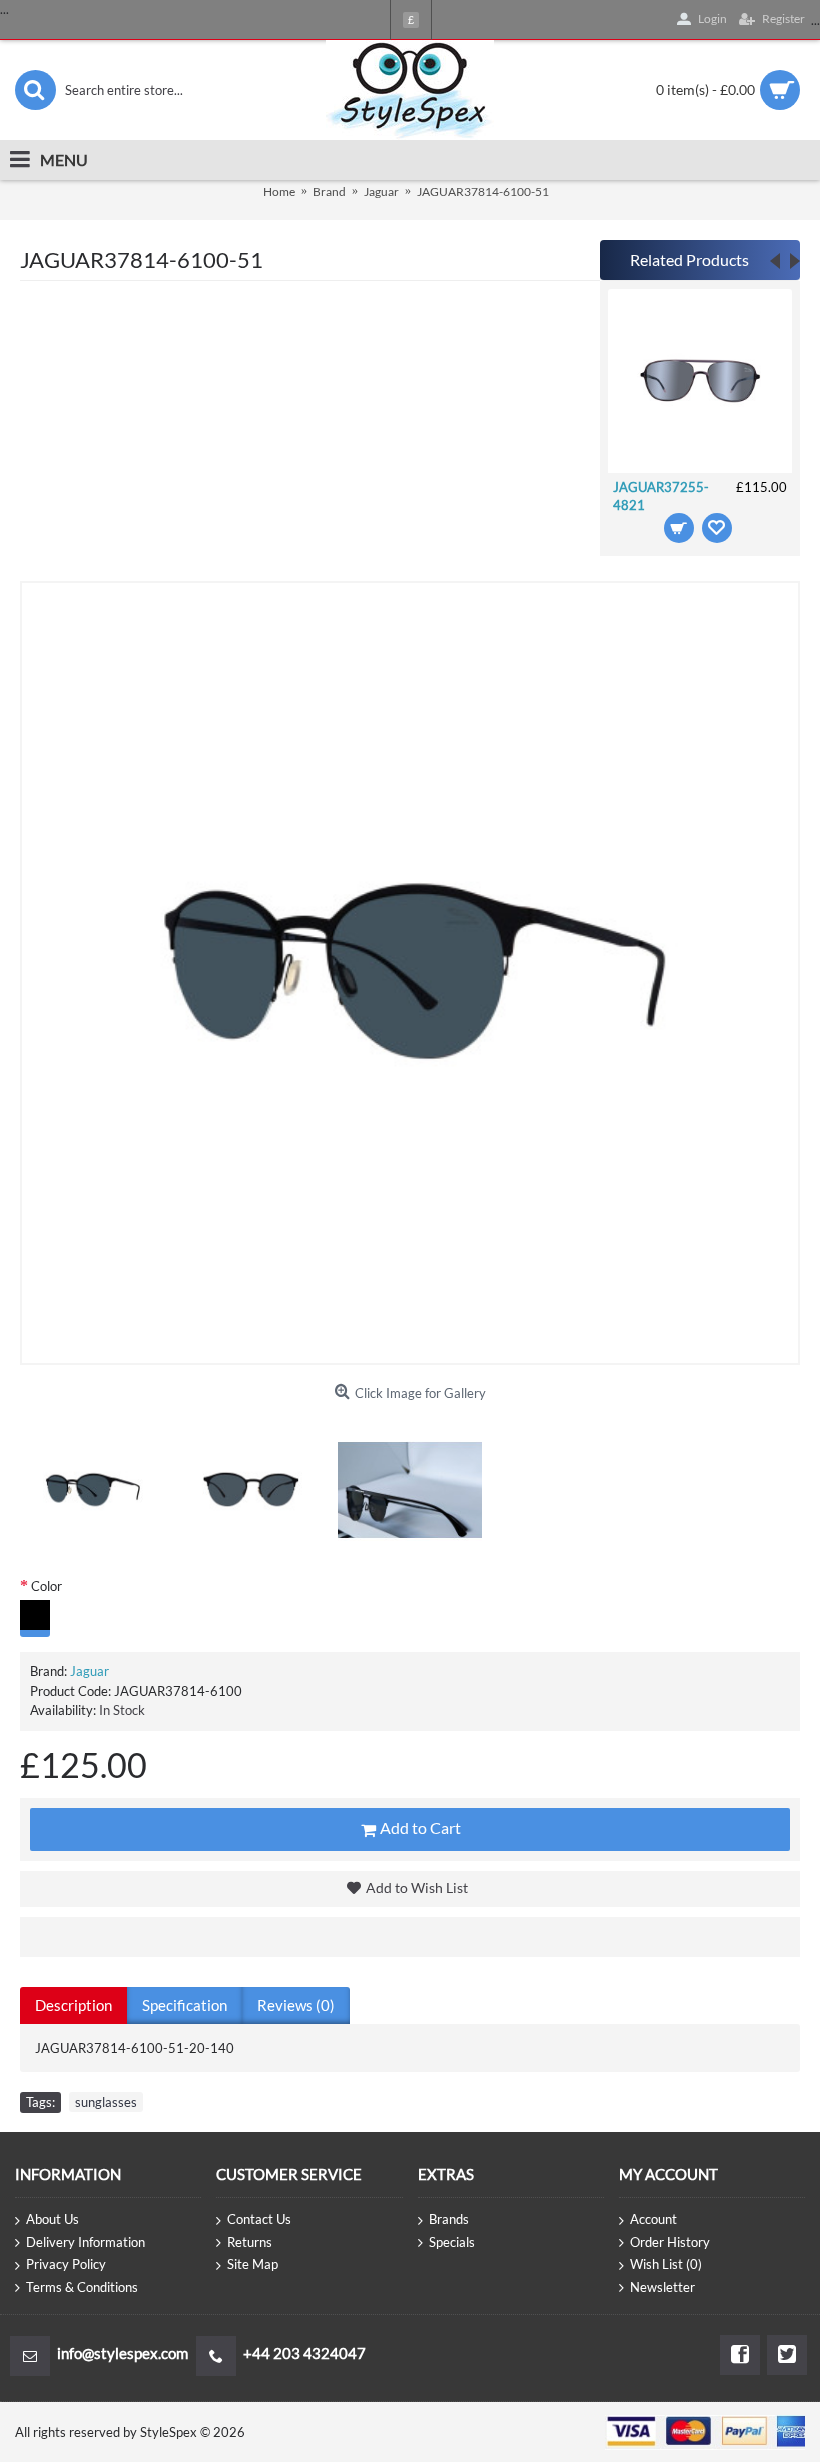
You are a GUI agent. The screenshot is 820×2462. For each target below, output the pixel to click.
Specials (452, 2242)
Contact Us (259, 2219)
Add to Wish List (417, 1887)
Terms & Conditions (82, 2287)
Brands (449, 2219)
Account (653, 2219)
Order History (670, 2242)
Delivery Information (85, 2242)
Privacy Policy (66, 2264)
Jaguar (89, 1671)
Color (46, 1586)
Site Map (252, 2264)
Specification (184, 2005)
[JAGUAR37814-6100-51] (92, 1490)
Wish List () (666, 2264)
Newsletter (662, 2287)
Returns (249, 2242)
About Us (52, 2219)
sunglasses (106, 2102)
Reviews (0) (296, 2005)
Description (73, 2005)
